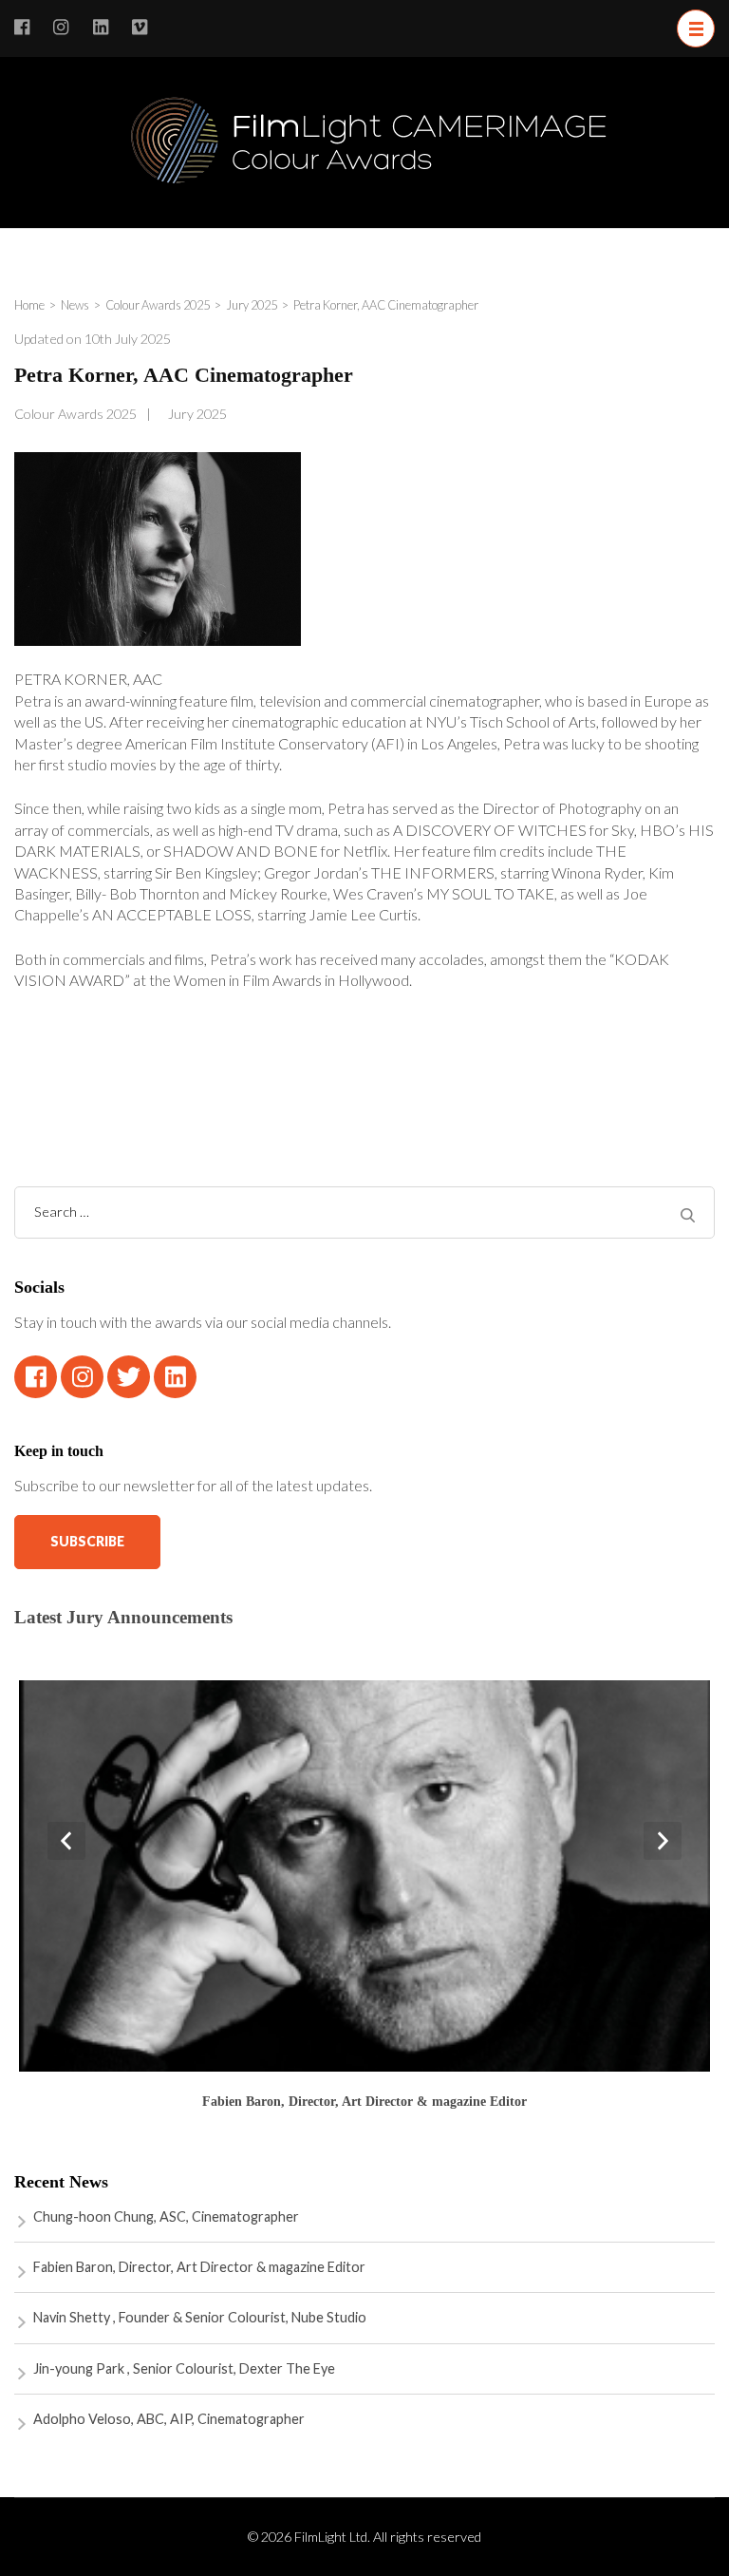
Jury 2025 (197, 414)
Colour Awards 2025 (75, 414)
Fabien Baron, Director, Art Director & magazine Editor (364, 2101)
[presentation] (66, 1841)
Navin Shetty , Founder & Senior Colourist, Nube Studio (200, 2317)
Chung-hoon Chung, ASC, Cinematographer (166, 2216)
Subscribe (87, 1541)
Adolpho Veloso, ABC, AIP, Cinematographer (169, 2419)
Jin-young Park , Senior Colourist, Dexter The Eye (184, 2368)
